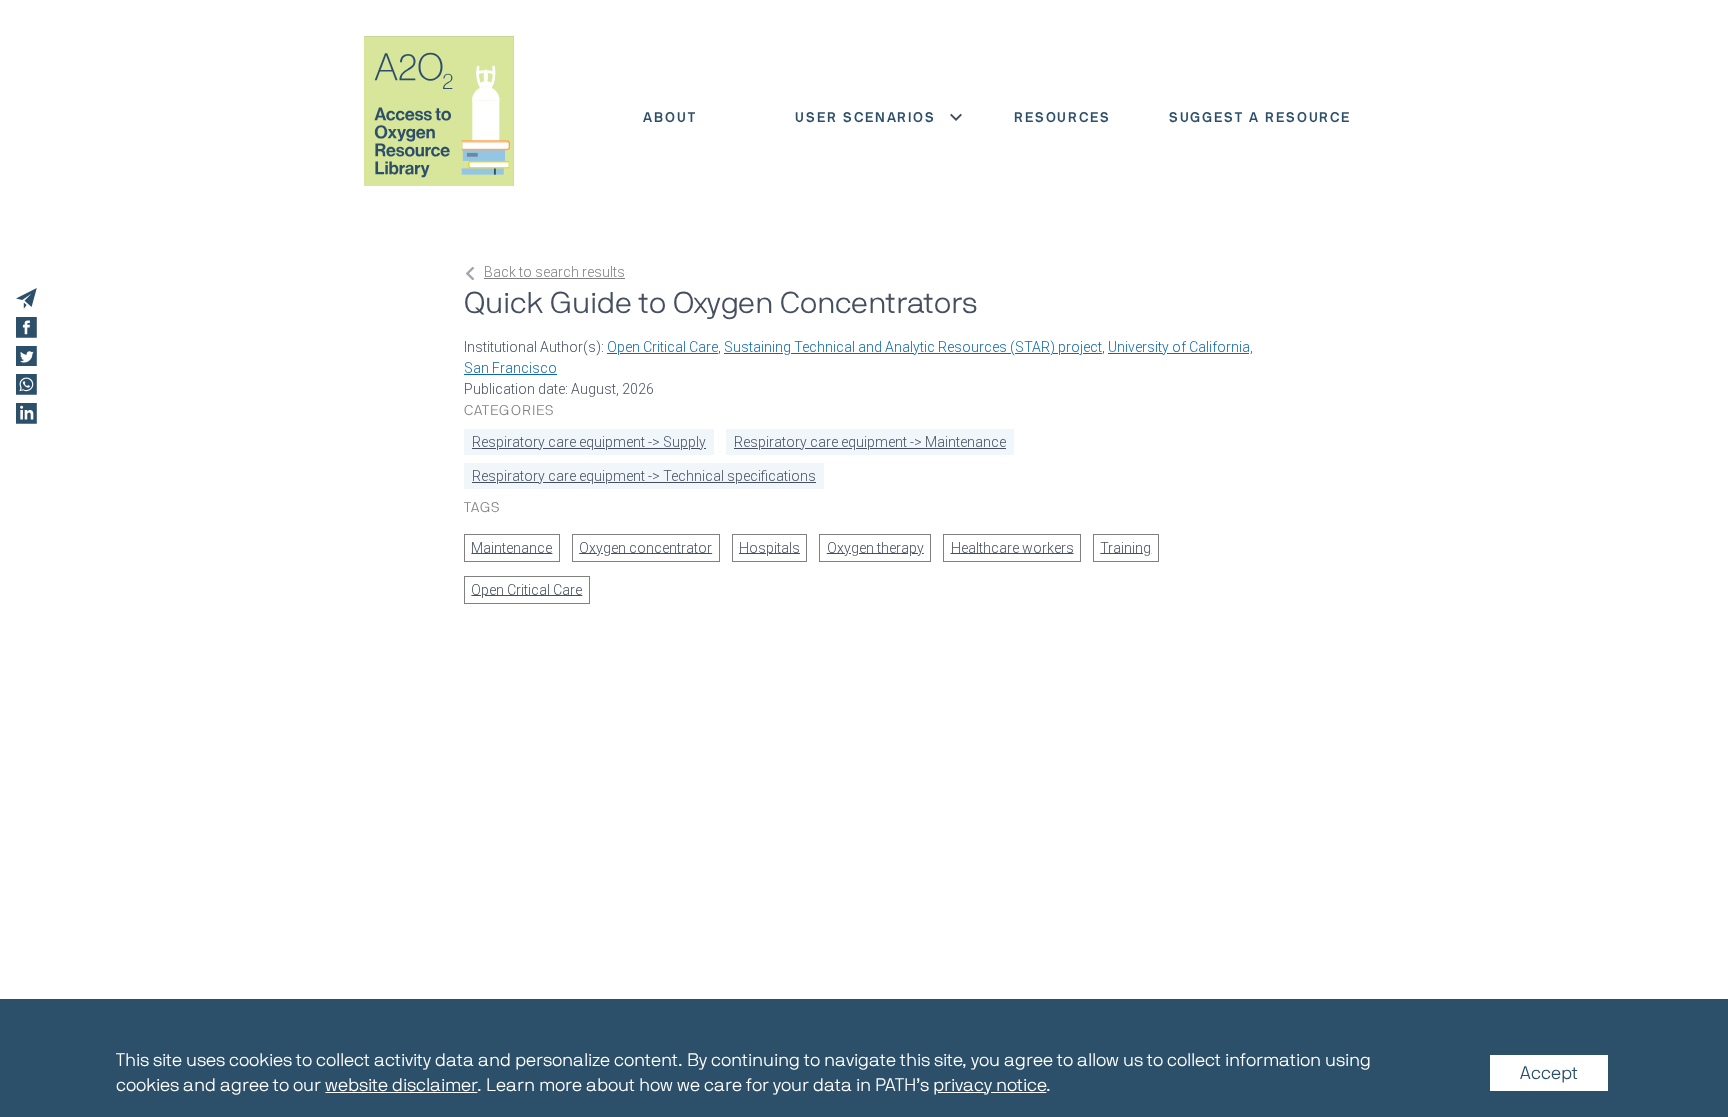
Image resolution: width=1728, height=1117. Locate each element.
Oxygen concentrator (645, 547)
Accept (1549, 1072)
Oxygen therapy (875, 547)
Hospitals (769, 547)
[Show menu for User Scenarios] (956, 117)
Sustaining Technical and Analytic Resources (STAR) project (913, 347)
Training (1125, 547)
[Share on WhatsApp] (26, 384)
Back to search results (554, 272)
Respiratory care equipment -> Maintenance (870, 442)
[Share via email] (26, 298)
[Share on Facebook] (26, 327)
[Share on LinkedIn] (26, 413)
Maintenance (511, 547)
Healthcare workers (1012, 547)
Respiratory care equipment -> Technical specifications (644, 476)
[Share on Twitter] (26, 356)
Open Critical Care (662, 347)
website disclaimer (401, 1084)
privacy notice (989, 1084)
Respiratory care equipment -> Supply (589, 442)
